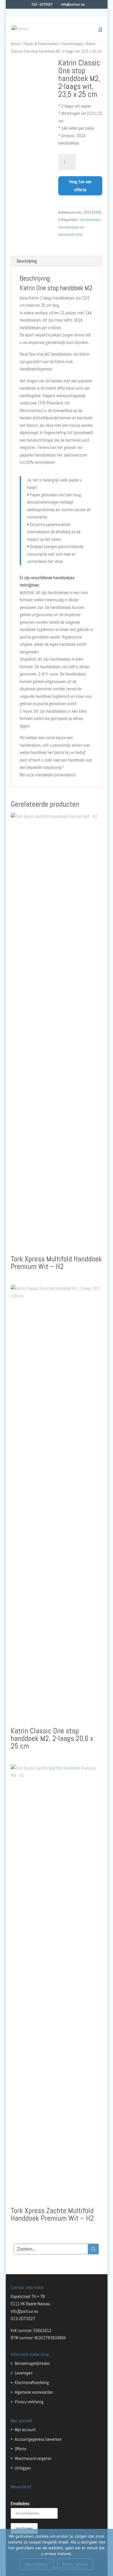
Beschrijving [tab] (27, 261)
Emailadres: (20, 2503)
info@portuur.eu (24, 2311)
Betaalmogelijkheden (32, 2363)
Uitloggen (23, 2468)
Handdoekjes (73, 44)
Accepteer (37, 2564)
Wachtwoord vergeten (33, 2458)
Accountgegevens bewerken (38, 2439)
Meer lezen (75, 2564)
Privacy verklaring (29, 2402)
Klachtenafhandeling (32, 2382)
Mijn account (25, 2430)
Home (16, 44)
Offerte (21, 2449)
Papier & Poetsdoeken (41, 44)
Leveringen (24, 2373)
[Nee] (106, 2552)
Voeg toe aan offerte (80, 186)
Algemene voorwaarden (34, 2392)
